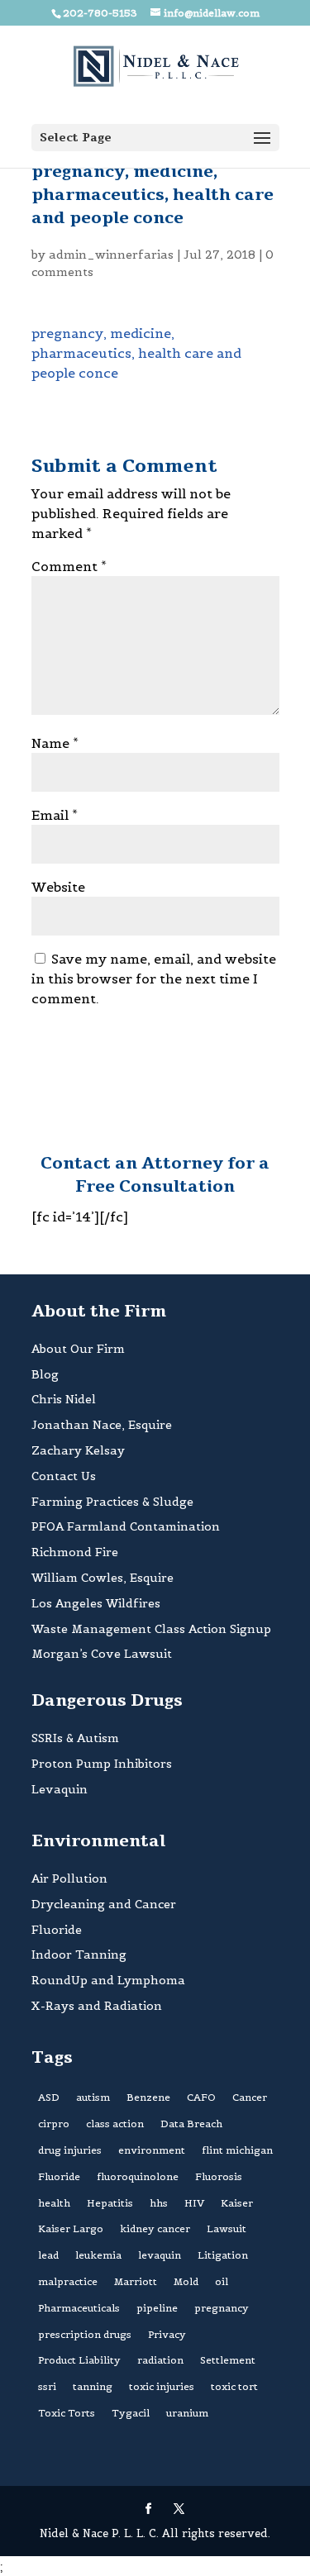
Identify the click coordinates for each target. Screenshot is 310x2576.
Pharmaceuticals (79, 2308)
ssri (47, 2386)
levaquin (160, 2255)
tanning (93, 2386)
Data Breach (191, 2124)
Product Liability (79, 2360)
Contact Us (64, 1476)
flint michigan (237, 2150)
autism (93, 2097)
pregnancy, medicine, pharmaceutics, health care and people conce (136, 353)
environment (152, 2150)
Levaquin (60, 1789)
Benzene (148, 2097)
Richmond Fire (75, 1552)
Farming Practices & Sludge (112, 1502)
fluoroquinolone (138, 2176)
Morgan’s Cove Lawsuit (102, 1654)
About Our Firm (78, 1349)
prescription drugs (85, 2334)
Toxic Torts (67, 2413)
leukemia (98, 2255)
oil (222, 2281)
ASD (49, 2097)
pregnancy (222, 2308)
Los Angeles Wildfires (96, 1603)
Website (58, 887)
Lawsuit (227, 2228)
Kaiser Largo (71, 2228)
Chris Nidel (64, 1399)
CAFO (201, 2097)
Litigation (223, 2255)
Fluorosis (219, 2176)
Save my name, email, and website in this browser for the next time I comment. (154, 978)
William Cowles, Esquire (103, 1578)
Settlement (228, 2360)
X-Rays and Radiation (97, 2006)
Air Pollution (69, 1878)
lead (48, 2255)
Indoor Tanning (79, 1955)
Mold (186, 2281)
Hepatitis (110, 2203)
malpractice (68, 2281)
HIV (194, 2203)
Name (55, 743)
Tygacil (131, 2413)
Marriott (136, 2281)
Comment (69, 566)
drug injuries (70, 2150)
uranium (187, 2413)
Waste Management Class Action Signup (151, 1629)
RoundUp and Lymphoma (108, 1980)
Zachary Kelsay (78, 1450)
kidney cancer (155, 2228)
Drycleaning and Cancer (104, 1904)
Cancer (250, 2097)
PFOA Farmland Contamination (126, 1526)
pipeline (157, 2308)
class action (115, 2124)
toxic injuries (162, 2386)
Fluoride (57, 1930)
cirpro (54, 2124)
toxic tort (234, 2386)
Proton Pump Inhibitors (102, 1764)
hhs (159, 2203)
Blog (45, 1374)
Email (55, 815)
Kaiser (237, 2203)
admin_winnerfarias (111, 255)
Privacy (167, 2334)
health (54, 2203)
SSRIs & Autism (75, 1738)
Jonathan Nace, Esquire (102, 1425)
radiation (160, 2360)
